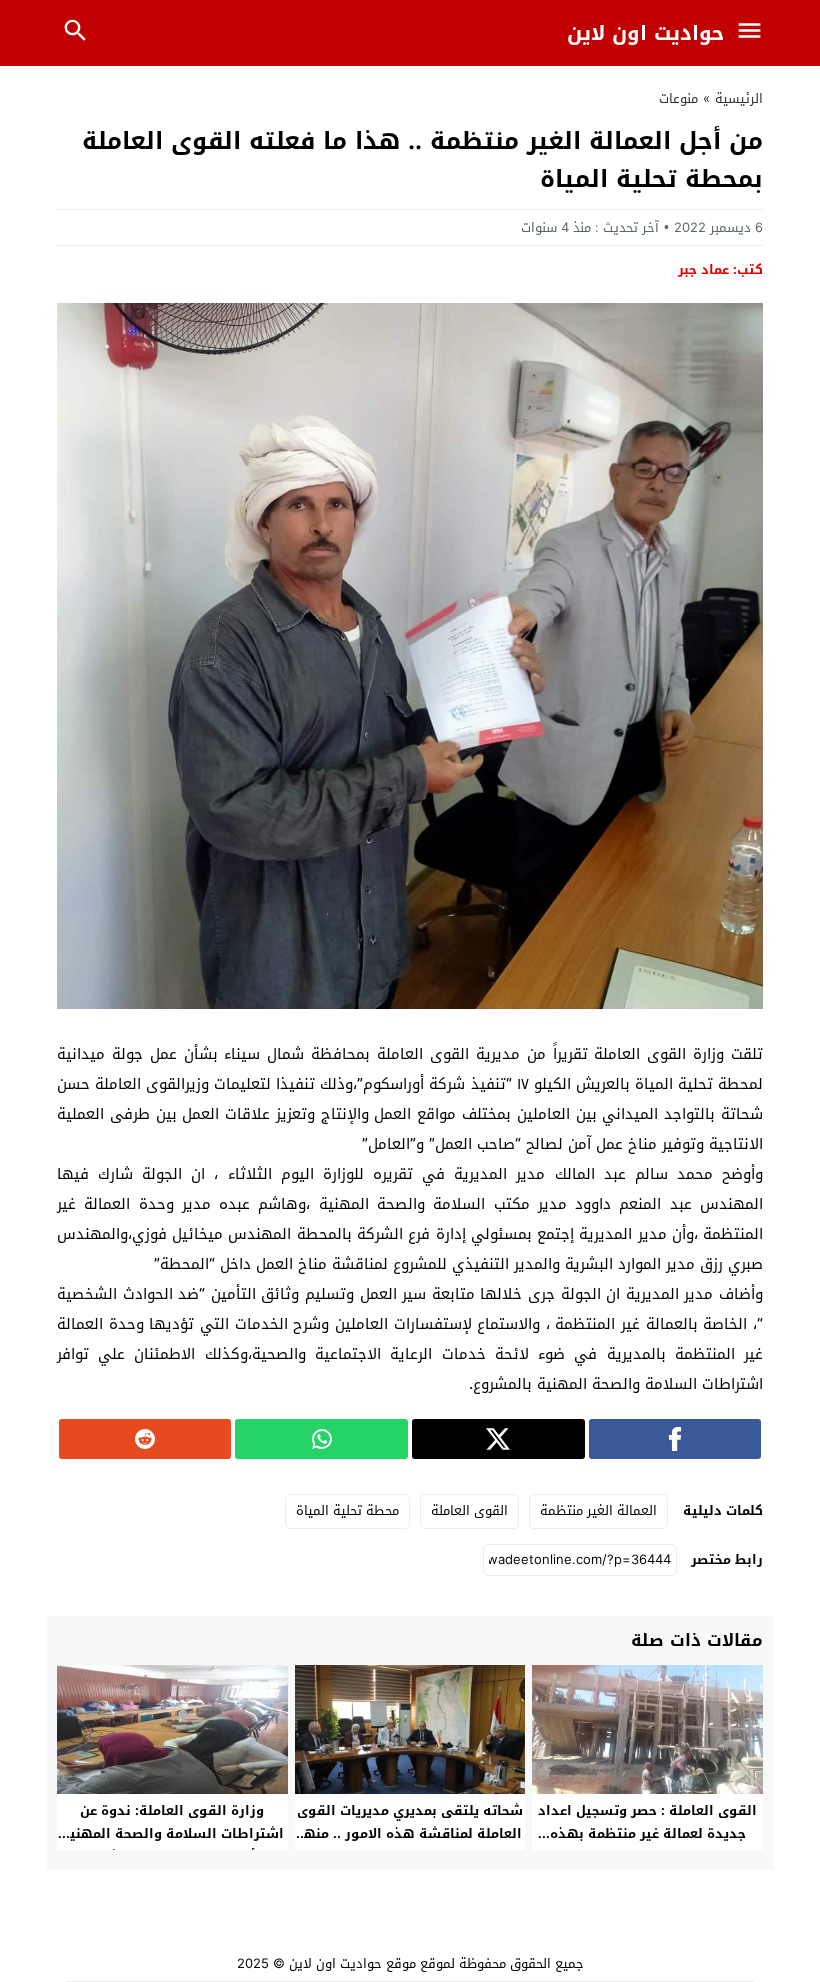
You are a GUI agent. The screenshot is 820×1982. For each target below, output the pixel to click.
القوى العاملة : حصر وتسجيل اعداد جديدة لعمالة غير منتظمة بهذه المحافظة (647, 1833)
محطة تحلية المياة (347, 1510)
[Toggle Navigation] (754, 33)
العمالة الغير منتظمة (598, 1510)
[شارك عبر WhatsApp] (321, 1439)
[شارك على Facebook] (675, 1439)
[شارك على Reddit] (145, 1439)
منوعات (678, 98)
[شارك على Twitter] (498, 1439)
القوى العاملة (469, 1510)
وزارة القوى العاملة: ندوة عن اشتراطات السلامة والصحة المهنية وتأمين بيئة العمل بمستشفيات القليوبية (172, 1845)
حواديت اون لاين (645, 33)
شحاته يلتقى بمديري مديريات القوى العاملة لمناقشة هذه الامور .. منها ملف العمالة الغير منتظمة (410, 1833)
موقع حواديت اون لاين (352, 1963)
